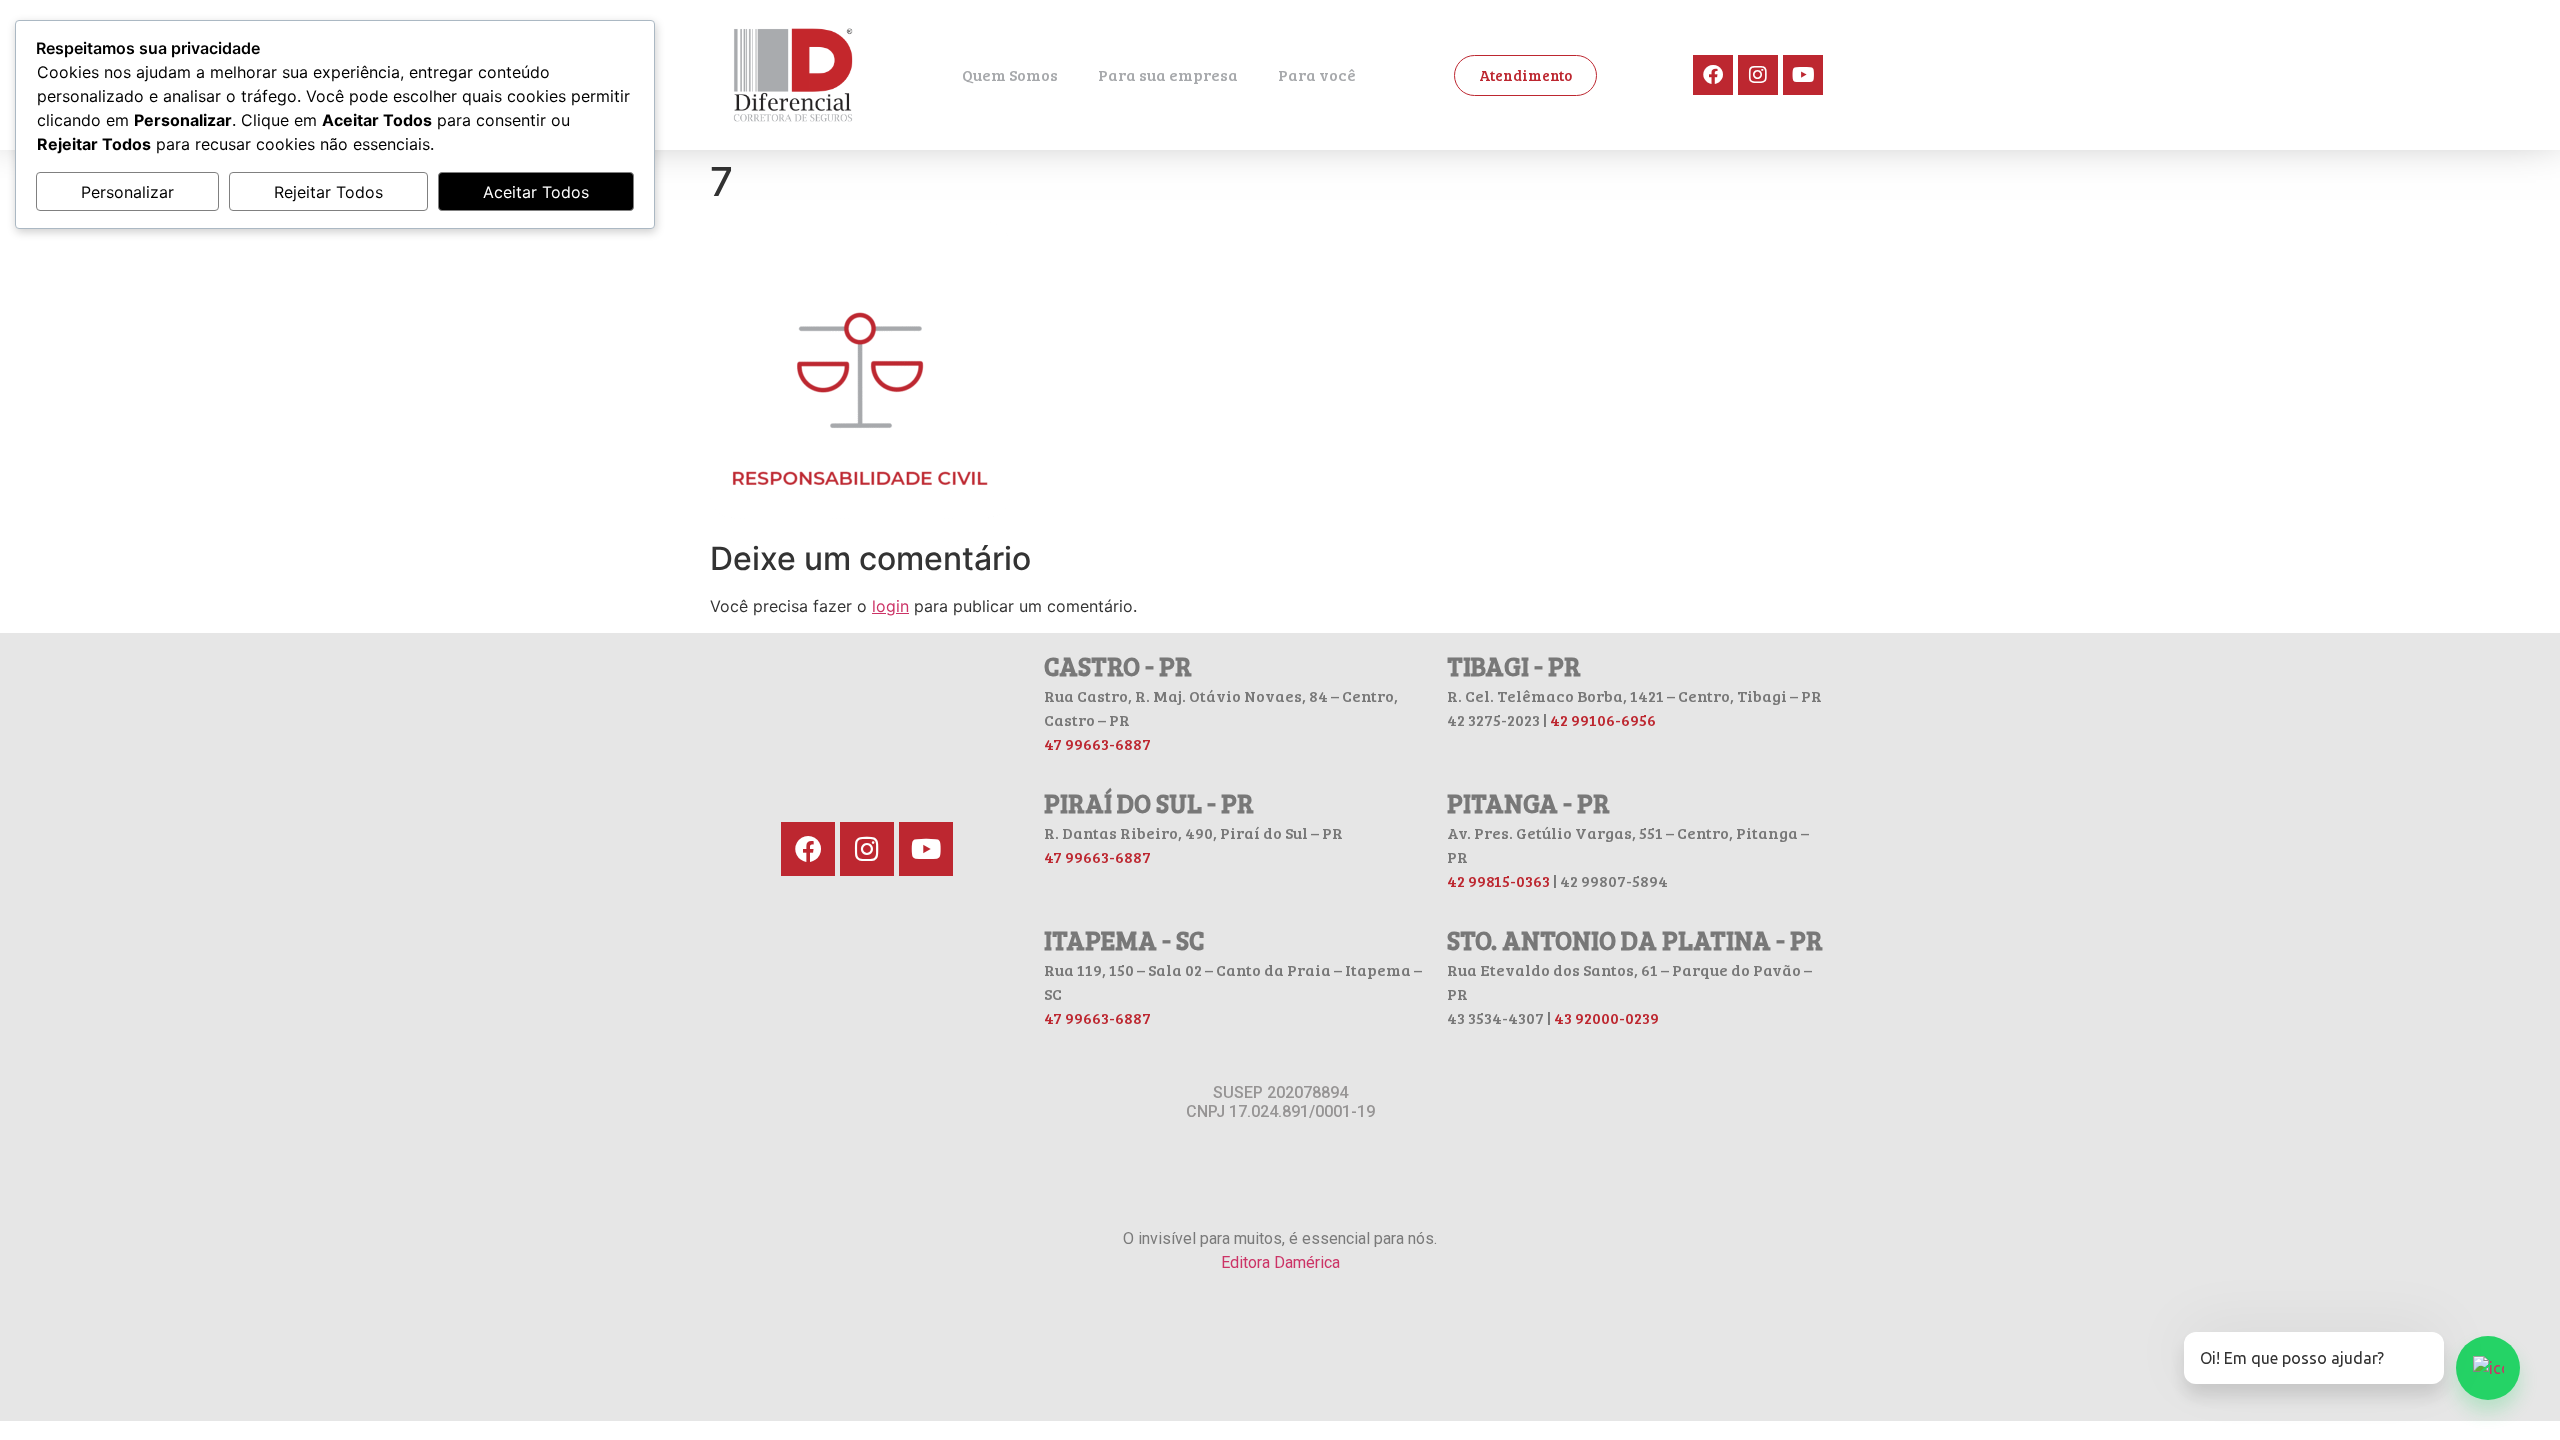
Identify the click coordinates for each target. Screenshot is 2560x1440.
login (890, 606)
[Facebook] (1713, 75)
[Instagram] (1758, 75)
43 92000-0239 (1606, 1017)
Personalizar (127, 192)
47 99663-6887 (1097, 743)
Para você (1317, 74)
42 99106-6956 (1603, 719)
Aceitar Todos (536, 192)
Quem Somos (1010, 74)
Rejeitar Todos (328, 192)
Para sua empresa (1168, 74)
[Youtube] (1803, 75)
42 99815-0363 (1498, 880)
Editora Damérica (1280, 1262)
